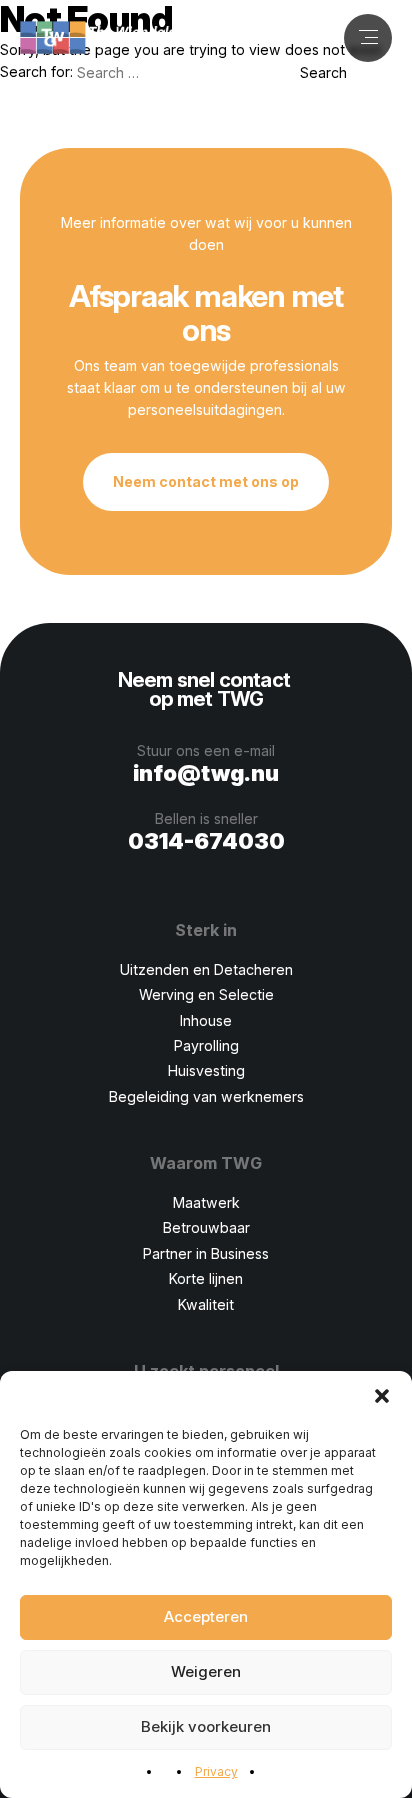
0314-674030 (206, 841)
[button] (382, 1396)
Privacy (216, 1771)
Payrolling (206, 1045)
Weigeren (206, 1671)
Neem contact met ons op (206, 481)
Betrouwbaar (206, 1227)
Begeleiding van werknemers (206, 1096)
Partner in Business (206, 1253)
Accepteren (206, 1616)
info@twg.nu (206, 773)
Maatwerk (206, 1202)
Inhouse (206, 1020)
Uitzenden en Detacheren (206, 969)
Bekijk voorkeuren (206, 1726)
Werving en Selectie (206, 994)
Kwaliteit (206, 1304)
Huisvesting (206, 1070)
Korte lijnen (206, 1278)
